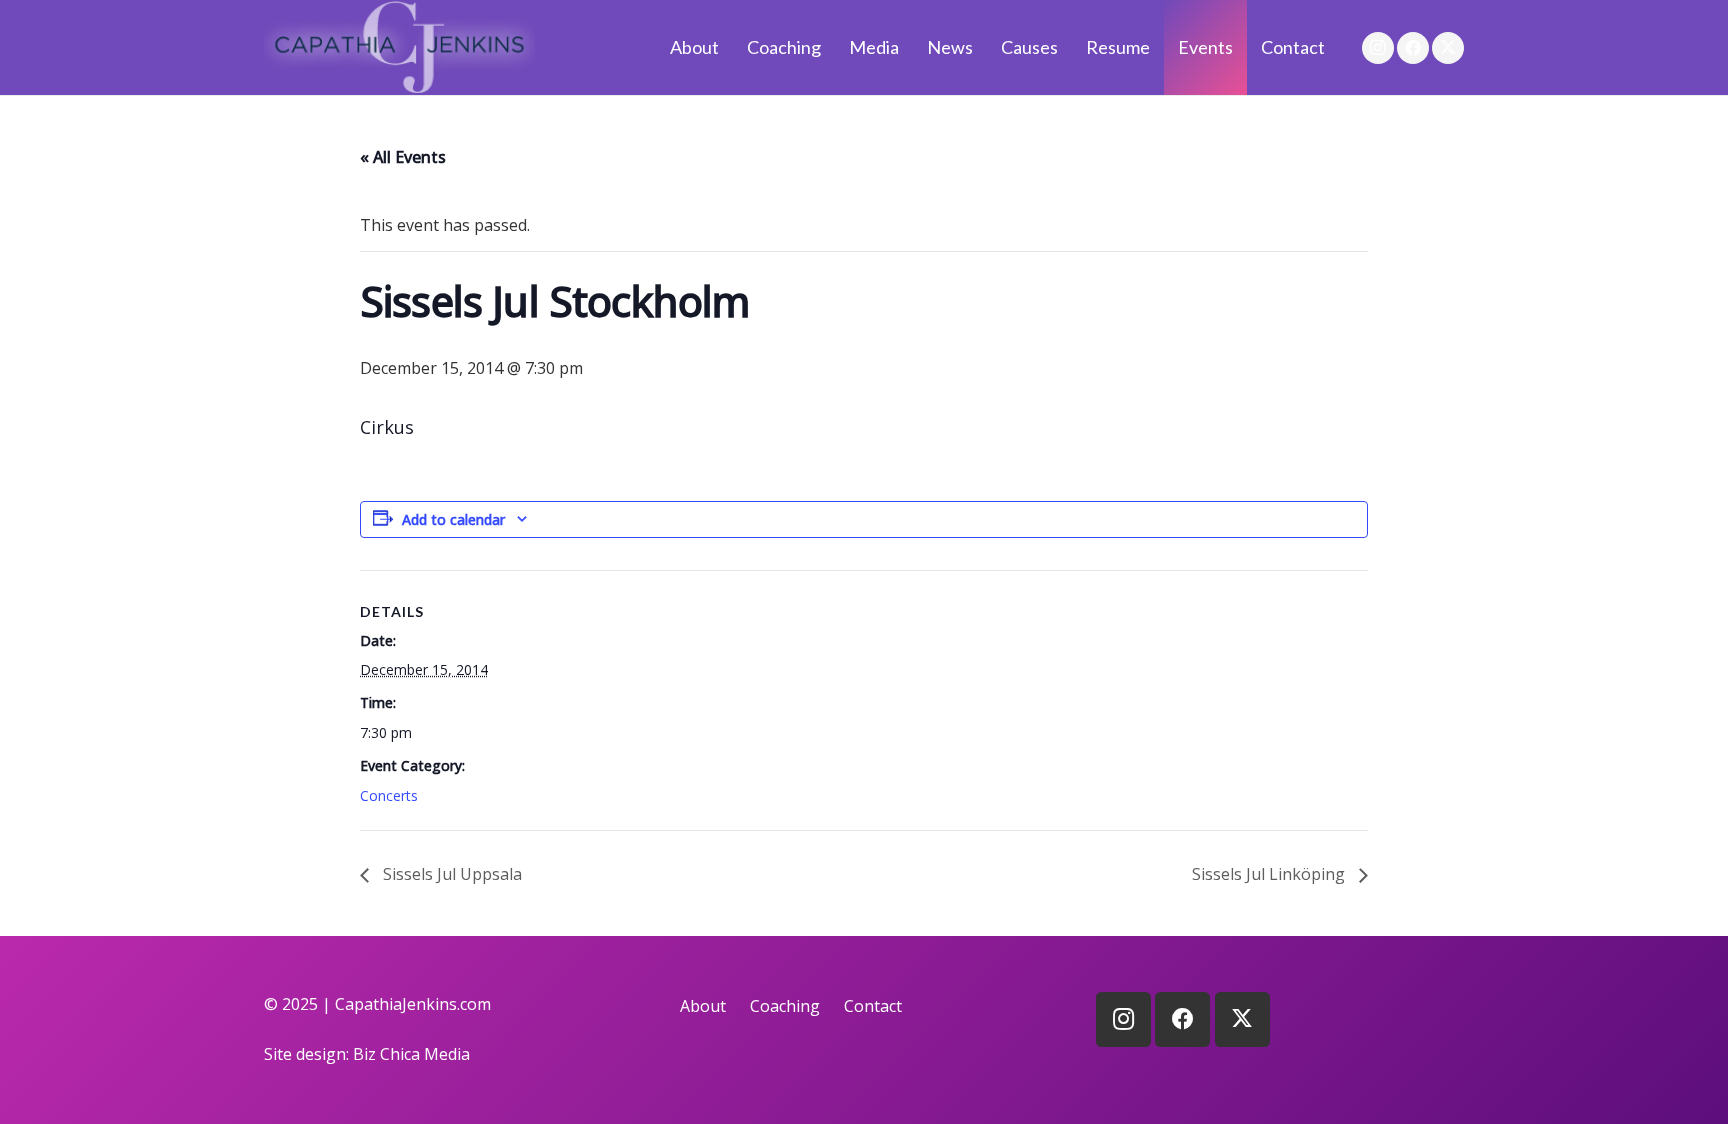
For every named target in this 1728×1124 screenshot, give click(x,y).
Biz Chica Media (411, 1054)
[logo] (399, 47)
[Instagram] (1378, 48)
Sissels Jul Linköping (1270, 874)
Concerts (389, 795)
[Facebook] (1413, 48)
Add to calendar (453, 519)
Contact (873, 1006)
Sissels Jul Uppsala (450, 874)
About (703, 1006)
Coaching (785, 1006)
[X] (1448, 48)
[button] (910, 47)
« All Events (403, 157)
